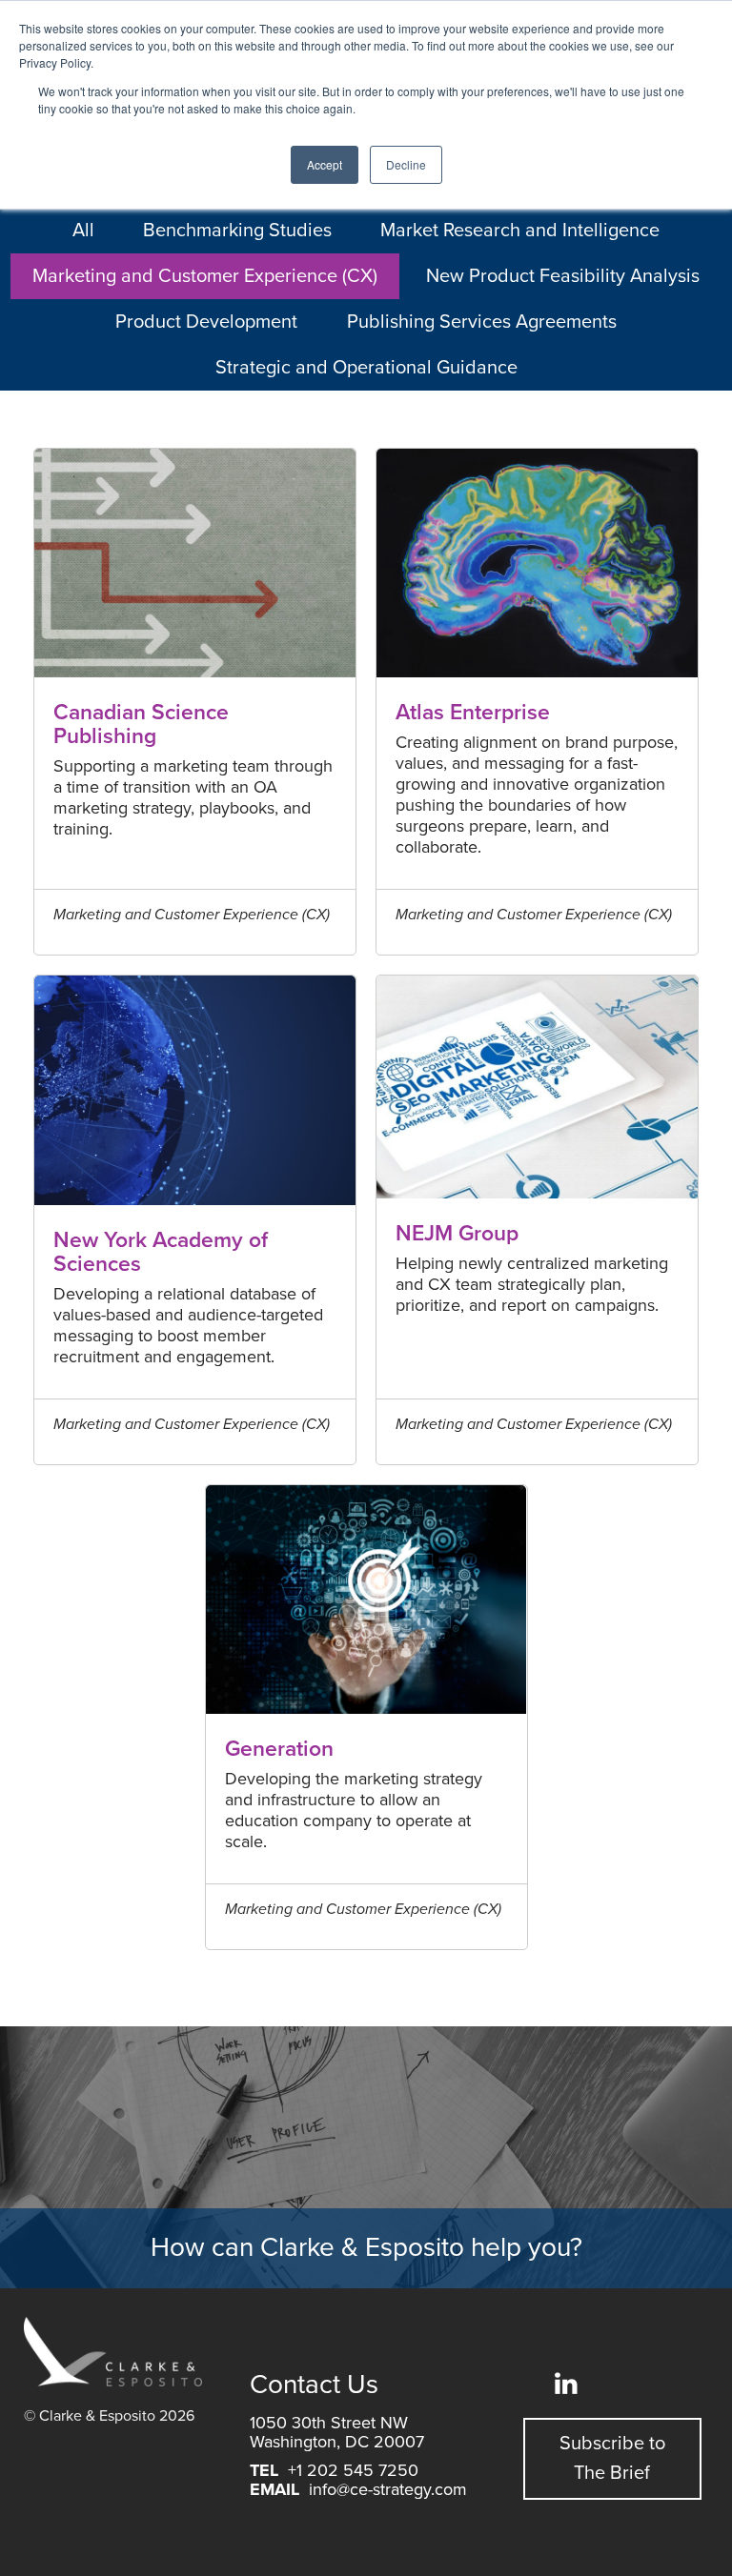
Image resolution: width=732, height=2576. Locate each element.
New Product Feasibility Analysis (563, 276)
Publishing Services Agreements (482, 322)
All (83, 231)
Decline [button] (406, 164)
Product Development (206, 322)
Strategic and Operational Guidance (366, 368)
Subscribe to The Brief (612, 2458)
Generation (279, 1750)
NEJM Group (457, 1234)
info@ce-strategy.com (388, 2489)
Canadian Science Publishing (141, 725)
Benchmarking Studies (237, 231)
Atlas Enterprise (473, 713)
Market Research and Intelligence (520, 231)
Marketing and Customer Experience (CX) (205, 276)
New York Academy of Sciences (161, 1253)
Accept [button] (325, 164)
